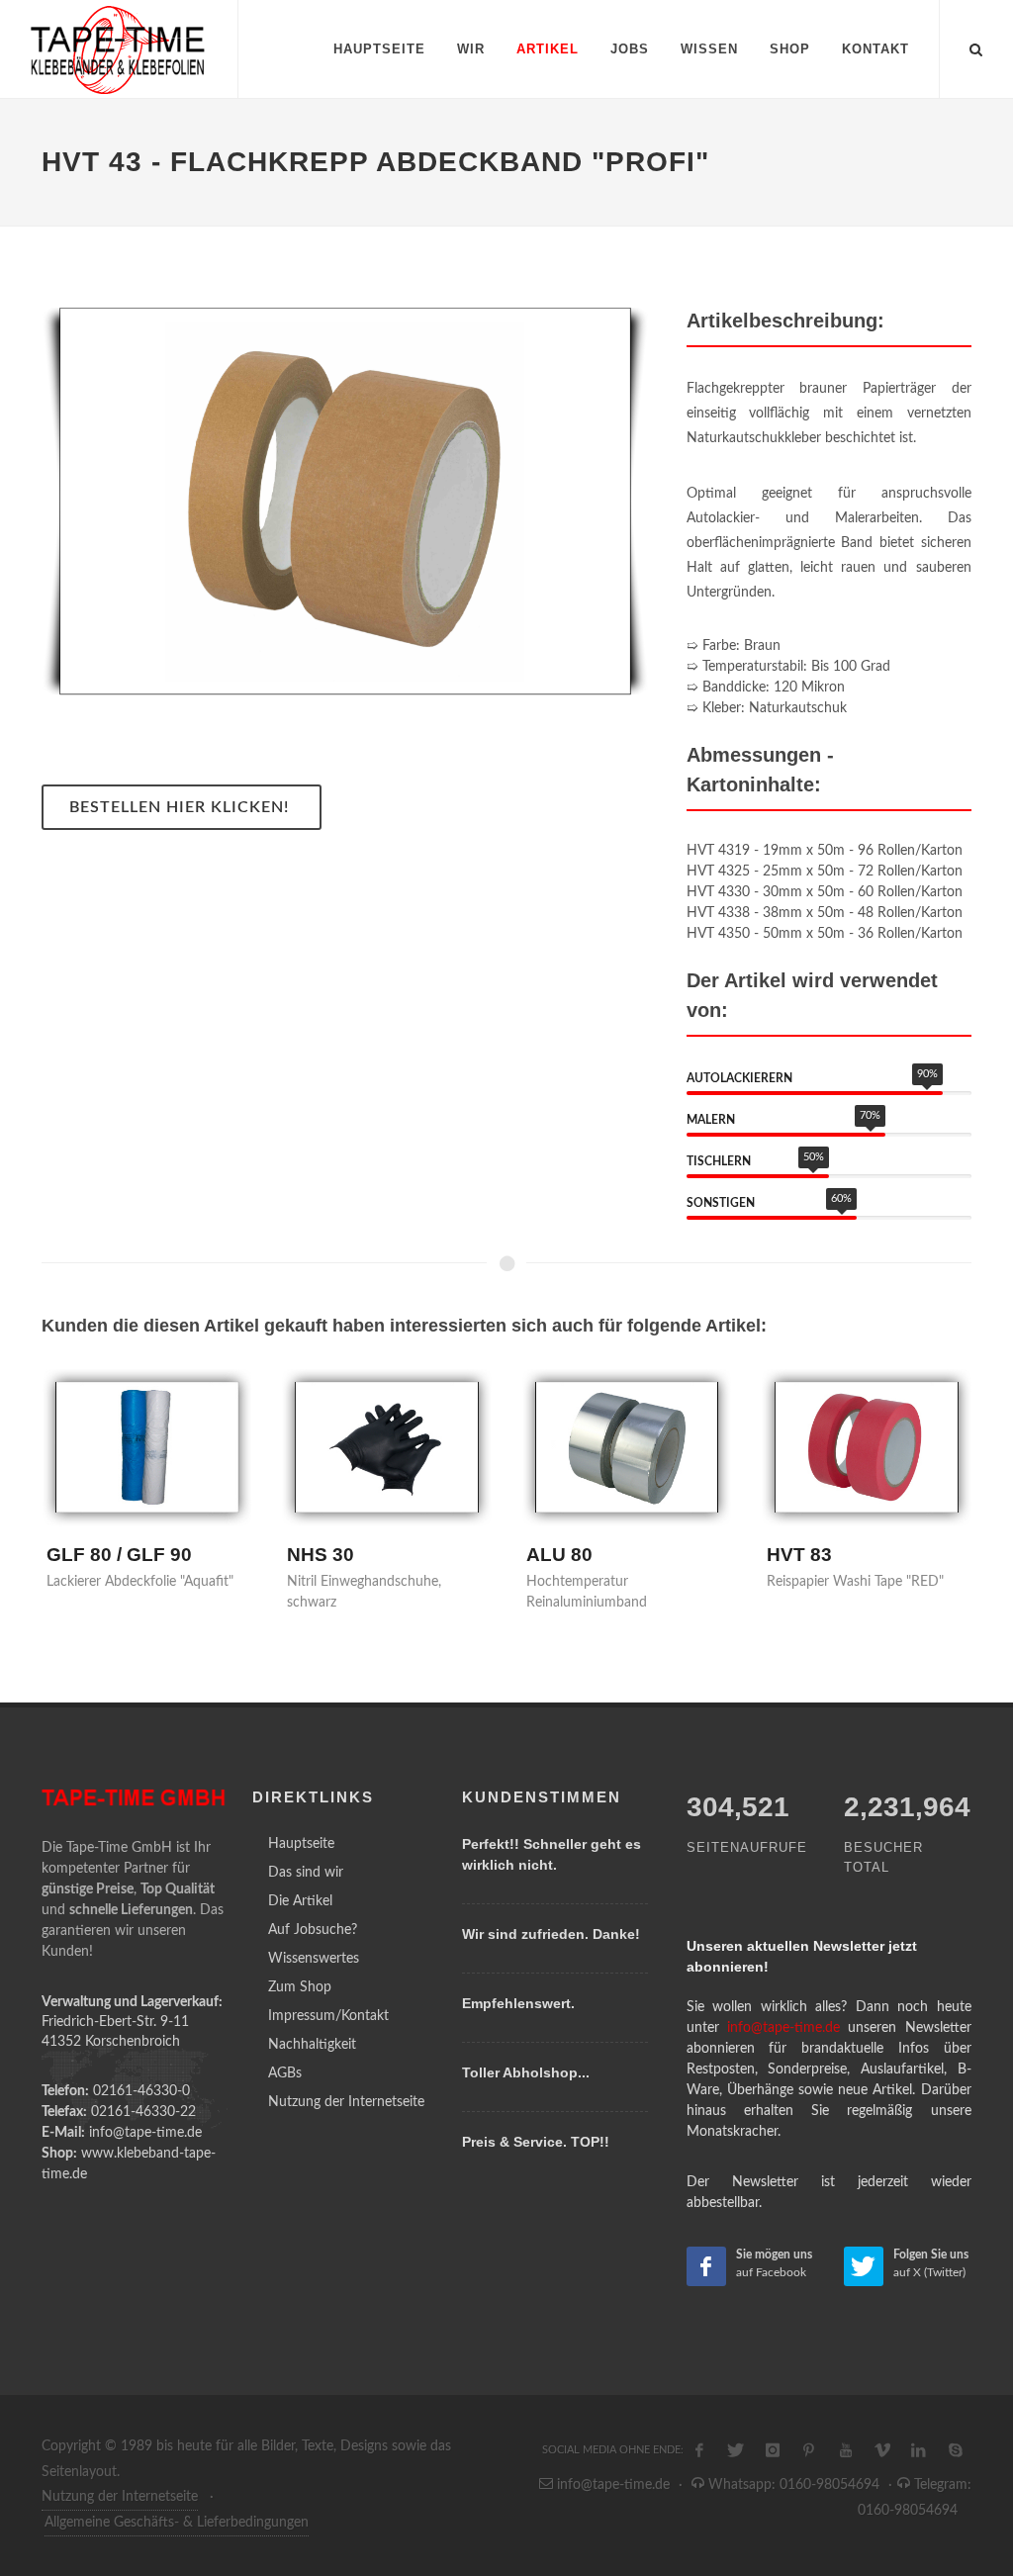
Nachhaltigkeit (312, 2045)
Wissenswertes (314, 1959)
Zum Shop (300, 1987)
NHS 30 (321, 1555)
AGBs (285, 2073)
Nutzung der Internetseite (346, 2102)
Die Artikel (300, 1901)
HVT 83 (799, 1555)
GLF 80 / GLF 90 (119, 1555)
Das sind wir (306, 1873)
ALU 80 (559, 1555)
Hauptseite (301, 1844)
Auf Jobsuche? (313, 1930)
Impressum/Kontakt (328, 2016)
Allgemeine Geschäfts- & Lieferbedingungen (177, 2523)
